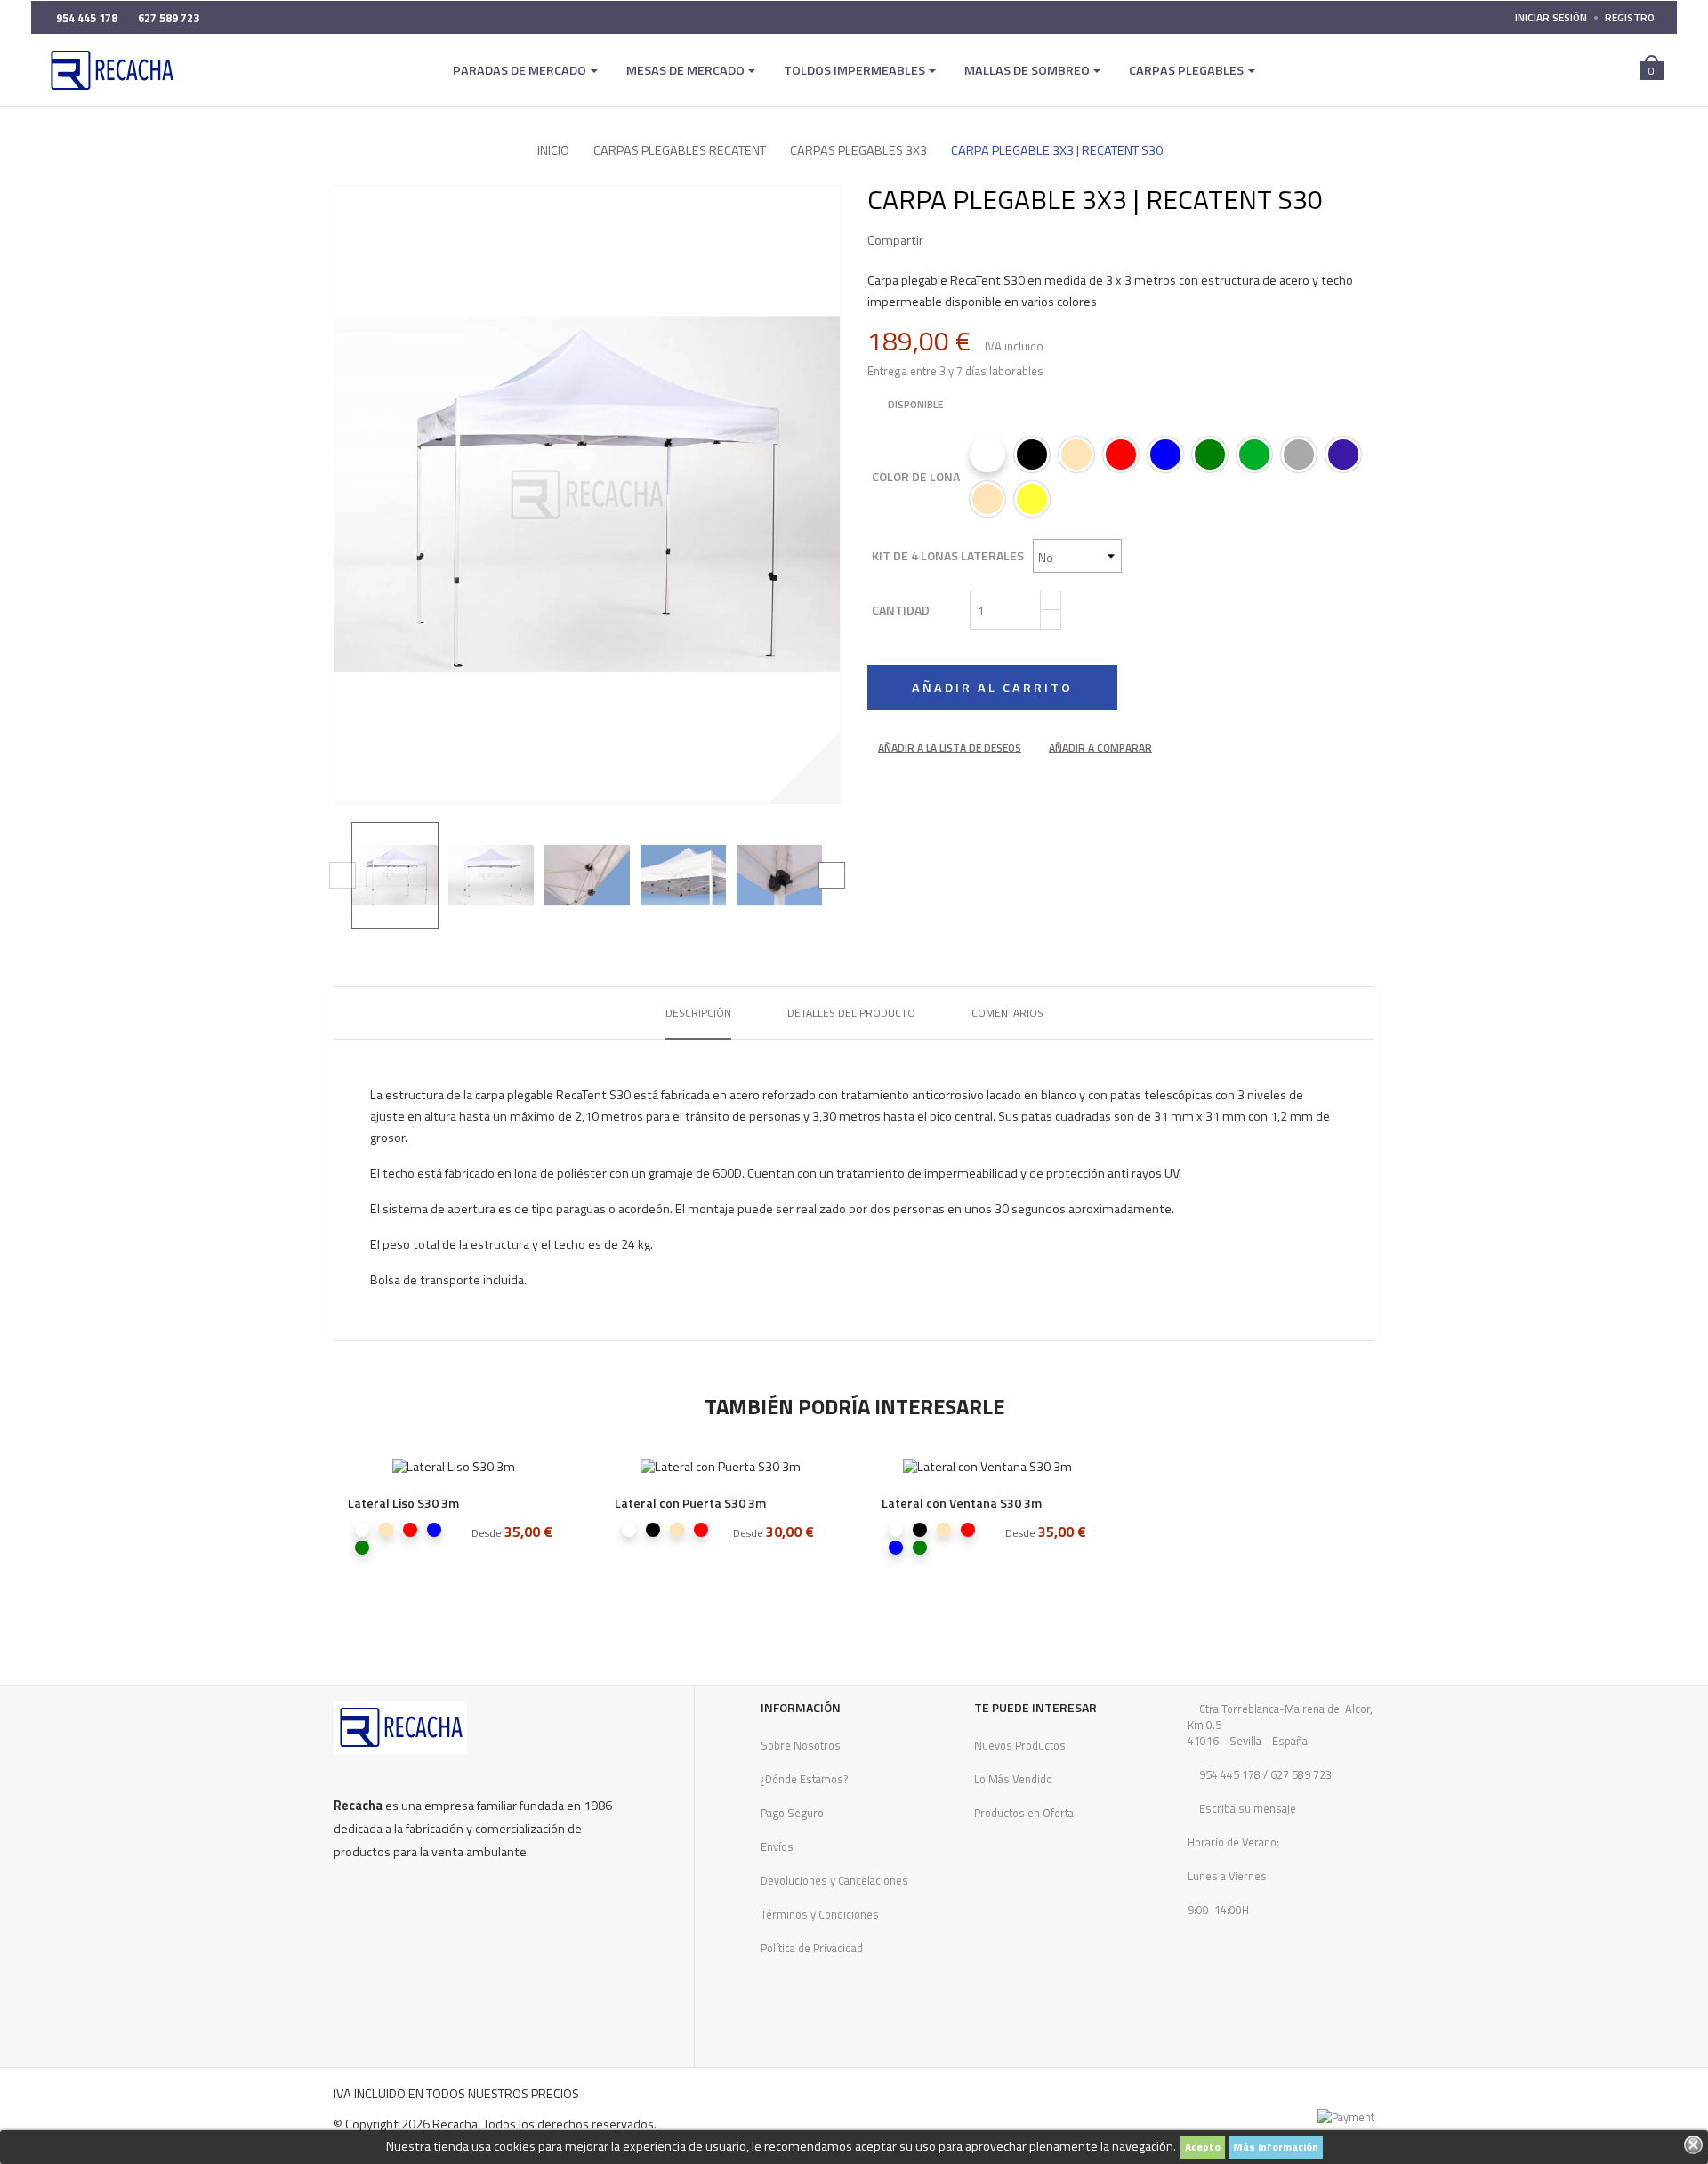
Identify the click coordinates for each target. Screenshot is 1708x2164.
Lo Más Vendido (1013, 1779)
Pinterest (1025, 240)
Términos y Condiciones (820, 1914)
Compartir (945, 240)
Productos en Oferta (1024, 1813)
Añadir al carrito (992, 688)
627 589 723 (1300, 1774)
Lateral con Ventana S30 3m (962, 1503)
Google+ (998, 240)
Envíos (777, 1846)
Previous (342, 875)
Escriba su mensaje (1246, 1808)
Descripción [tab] (698, 1013)
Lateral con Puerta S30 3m (690, 1503)
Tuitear (971, 240)
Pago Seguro (792, 1813)
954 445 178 (1230, 1774)
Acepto (1203, 2147)
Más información (1276, 2147)
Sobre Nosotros (801, 1745)
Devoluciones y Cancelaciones (834, 1880)
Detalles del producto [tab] (851, 1013)
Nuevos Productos (1020, 1745)
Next (832, 875)
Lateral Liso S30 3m (403, 1503)
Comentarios (1007, 1013)
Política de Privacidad (812, 1948)
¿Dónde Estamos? (805, 1779)
